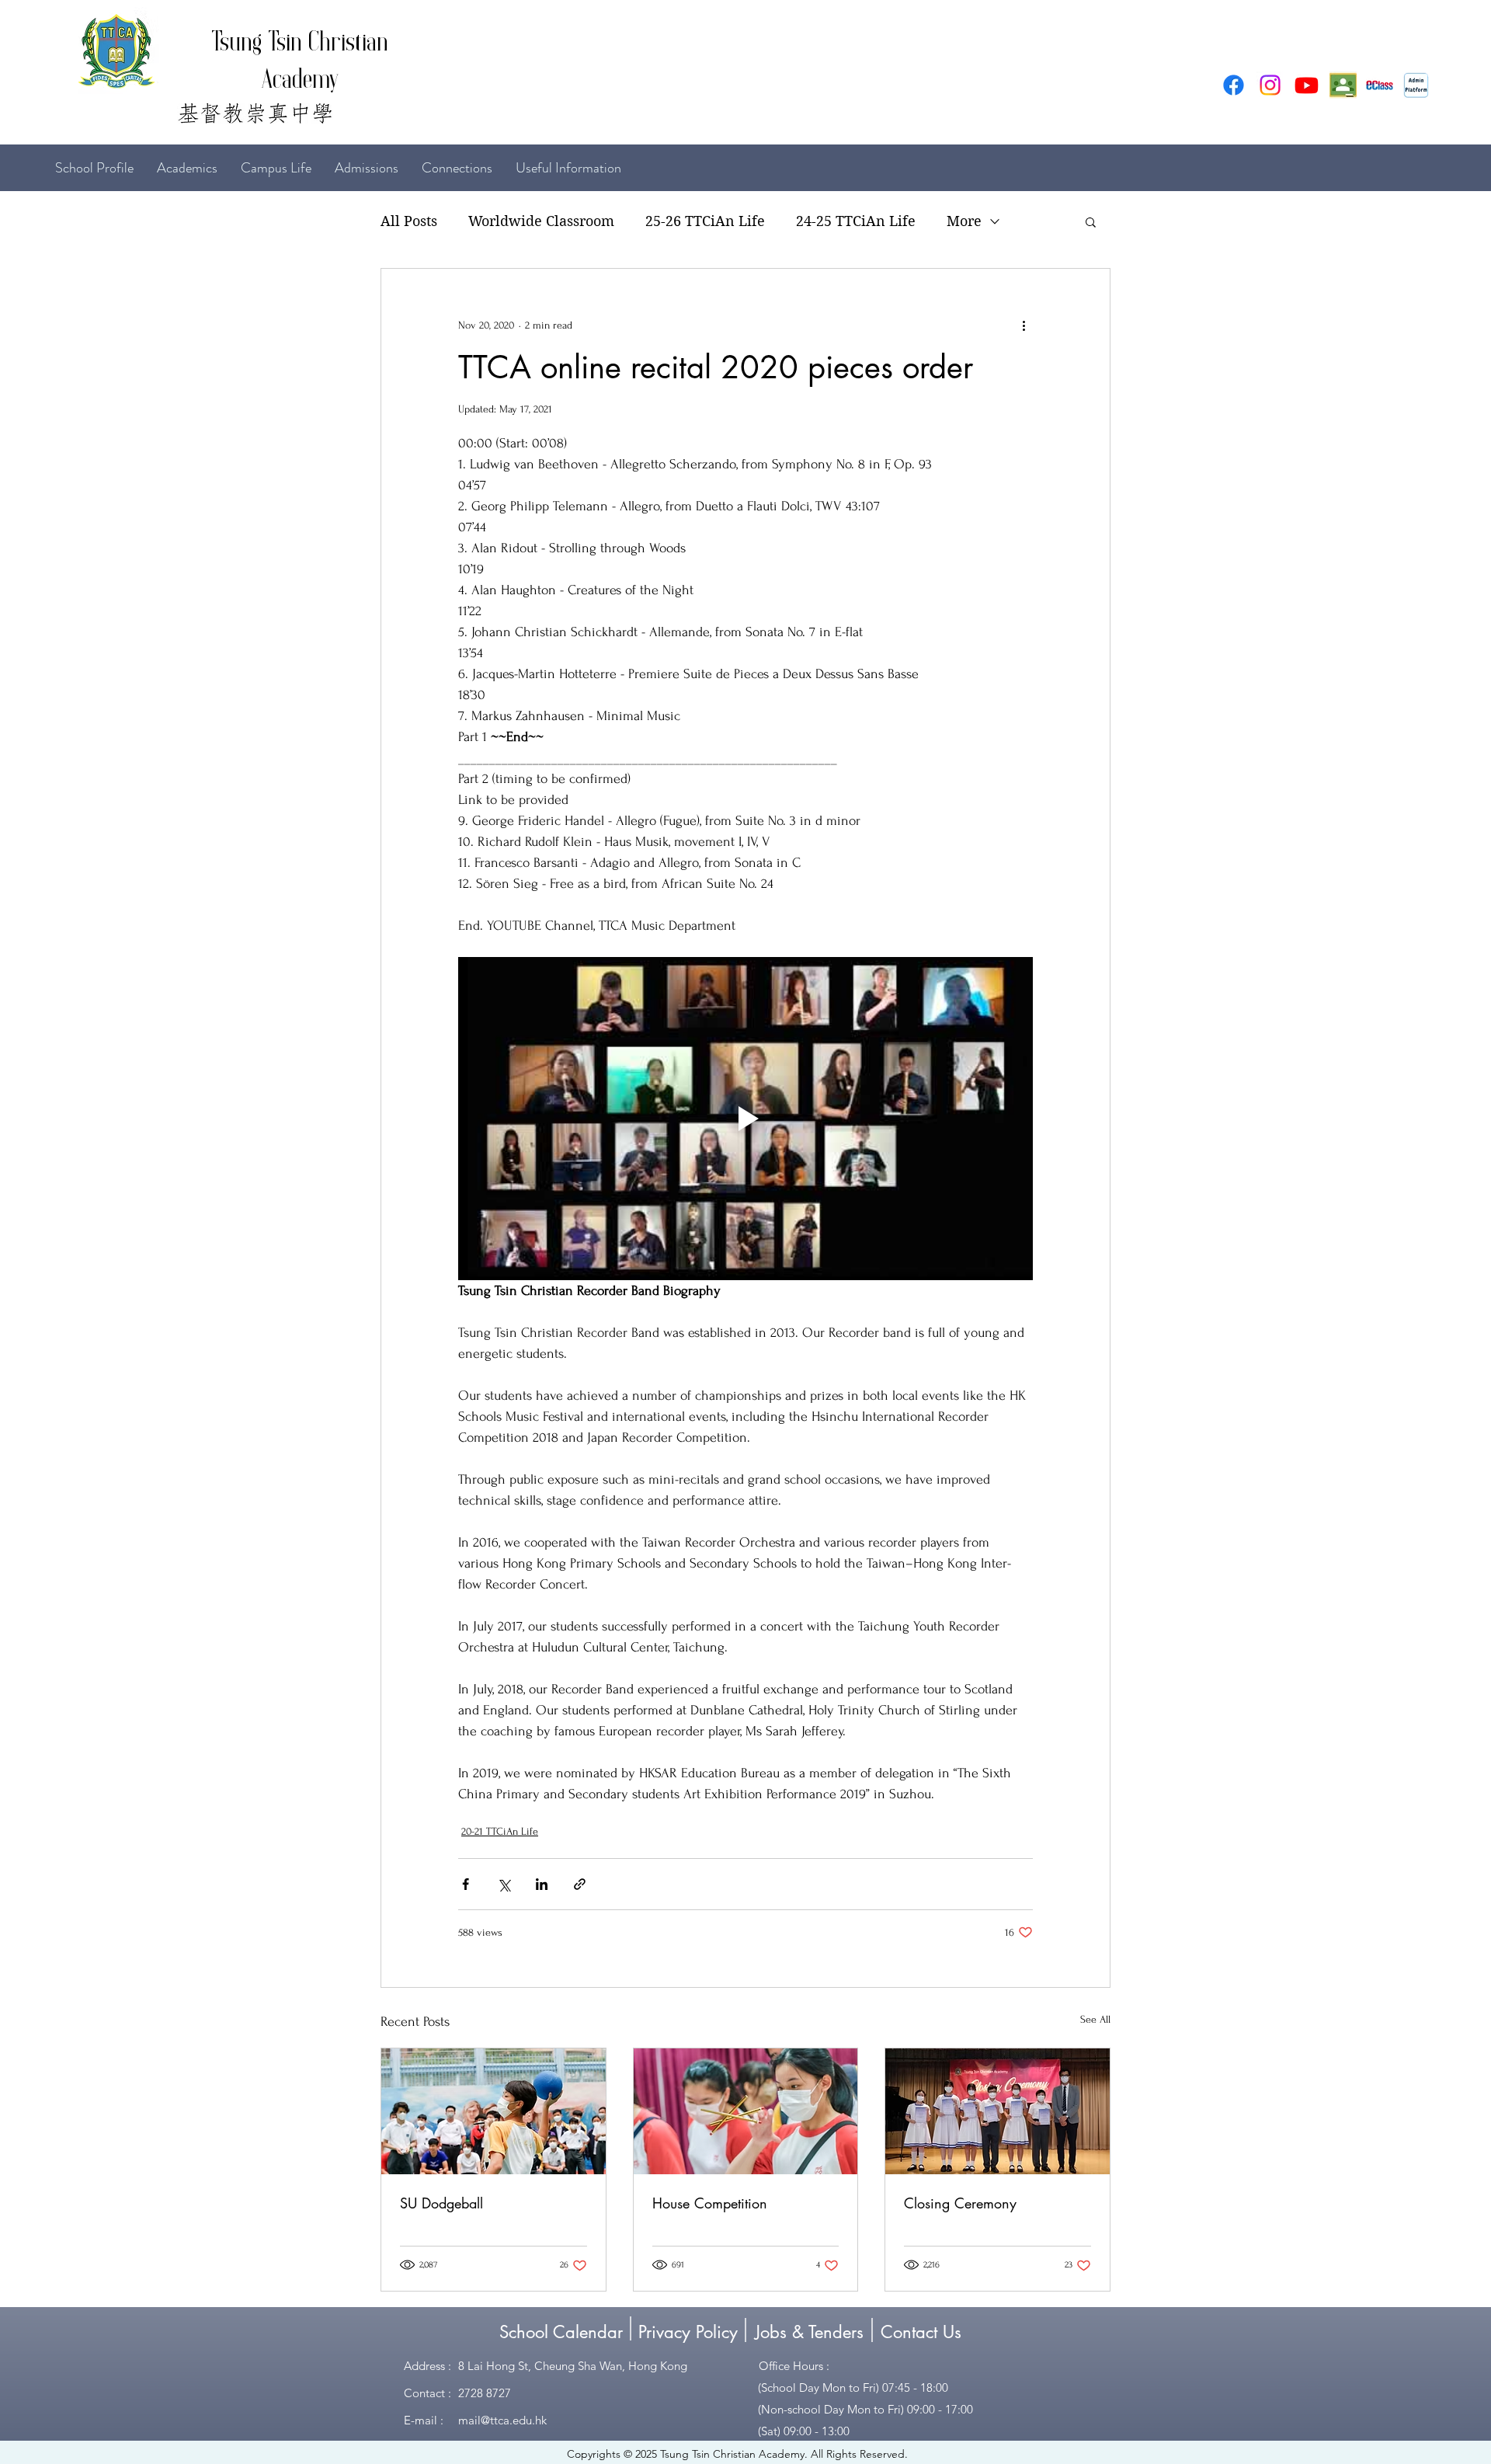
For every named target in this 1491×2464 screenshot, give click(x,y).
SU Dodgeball (441, 2203)
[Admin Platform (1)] (1416, 85)
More (964, 221)
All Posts (409, 221)
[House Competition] (746, 2111)
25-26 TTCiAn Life (705, 221)
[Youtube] (1307, 85)
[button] (1091, 221)
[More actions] (1024, 325)
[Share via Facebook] (466, 1884)
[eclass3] (1380, 85)
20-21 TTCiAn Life (500, 1831)
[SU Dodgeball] (494, 2111)
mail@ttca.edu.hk (502, 2420)
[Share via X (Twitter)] (504, 1884)
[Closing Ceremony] (997, 2111)
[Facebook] (1234, 85)
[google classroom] (1343, 85)
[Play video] (745, 1119)
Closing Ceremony (960, 2203)
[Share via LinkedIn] (542, 1884)
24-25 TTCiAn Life (856, 221)
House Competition (710, 2203)
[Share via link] (580, 1884)
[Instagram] (1270, 85)
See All (1095, 2019)
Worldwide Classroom (541, 221)
